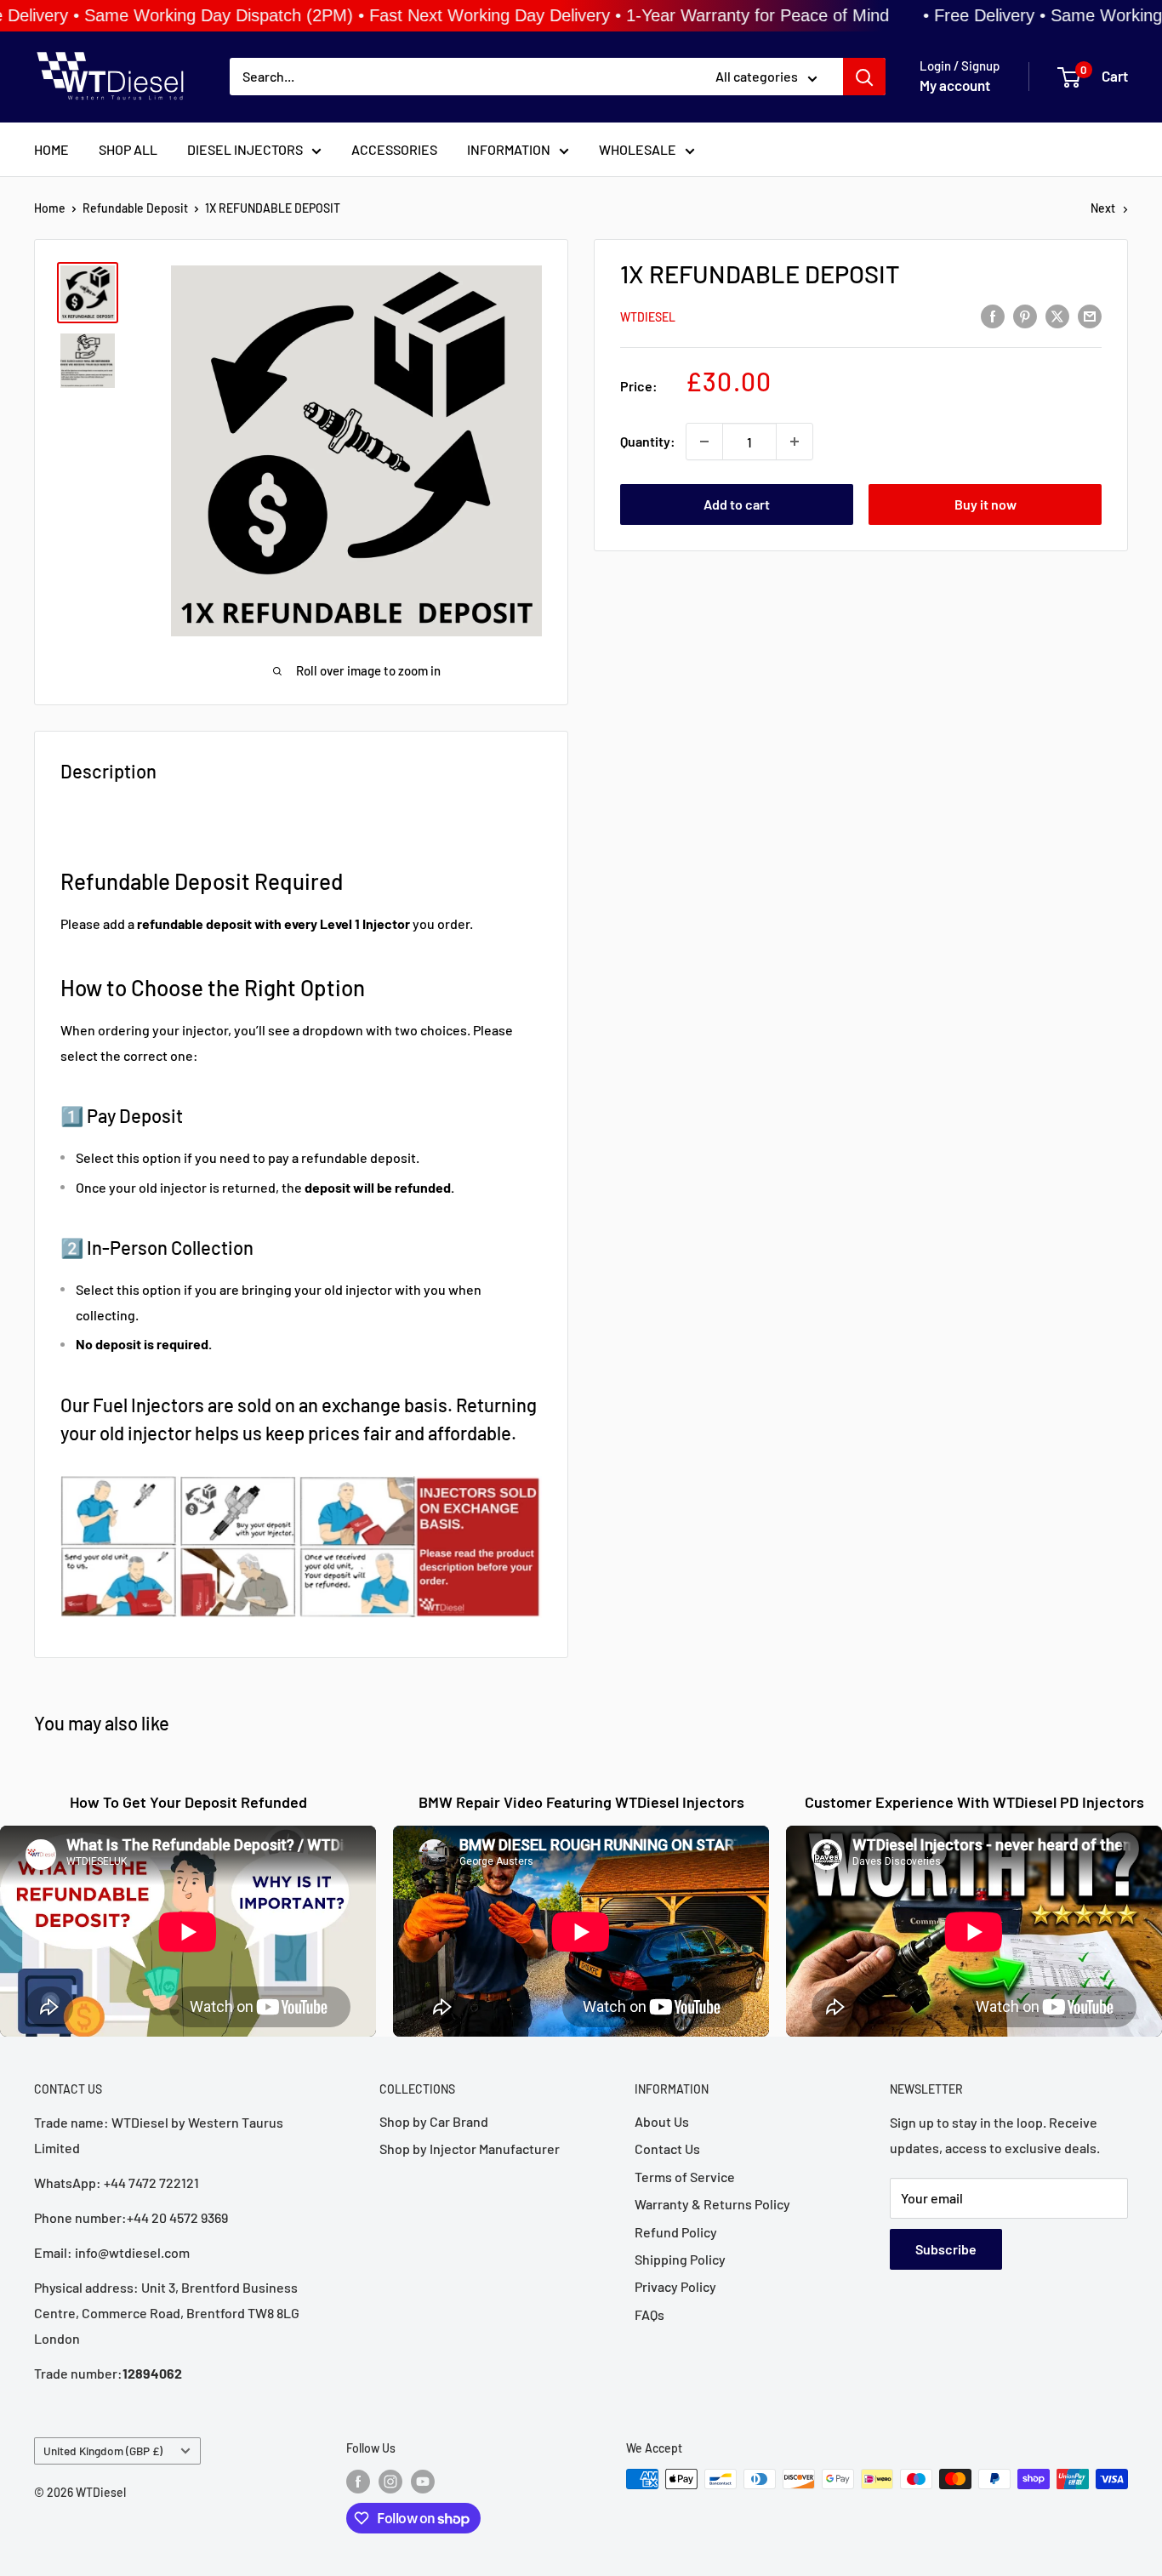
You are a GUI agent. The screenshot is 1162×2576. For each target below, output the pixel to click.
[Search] (864, 77)
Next (1103, 208)
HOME (51, 149)
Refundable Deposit (135, 208)
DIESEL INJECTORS (245, 149)
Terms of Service (685, 2177)
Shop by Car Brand (434, 2121)
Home (50, 208)
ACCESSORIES (394, 149)
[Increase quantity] (795, 442)
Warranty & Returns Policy (712, 2204)
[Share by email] (1090, 315)
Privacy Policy (675, 2286)
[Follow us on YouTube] (423, 2481)
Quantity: (648, 441)
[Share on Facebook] (993, 315)
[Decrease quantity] (704, 442)
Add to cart (737, 504)
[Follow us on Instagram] (390, 2481)
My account (955, 86)
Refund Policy (676, 2232)
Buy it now (985, 504)
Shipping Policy (680, 2259)
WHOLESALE (638, 149)
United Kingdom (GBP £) (103, 2451)
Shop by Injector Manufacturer (470, 2149)
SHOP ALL (128, 149)
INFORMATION (509, 149)
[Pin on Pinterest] (1025, 315)
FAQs (649, 2314)
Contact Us (667, 2149)
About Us (662, 2121)
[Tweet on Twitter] (1057, 315)
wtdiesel (648, 316)
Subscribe (946, 2249)
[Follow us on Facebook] (358, 2481)
